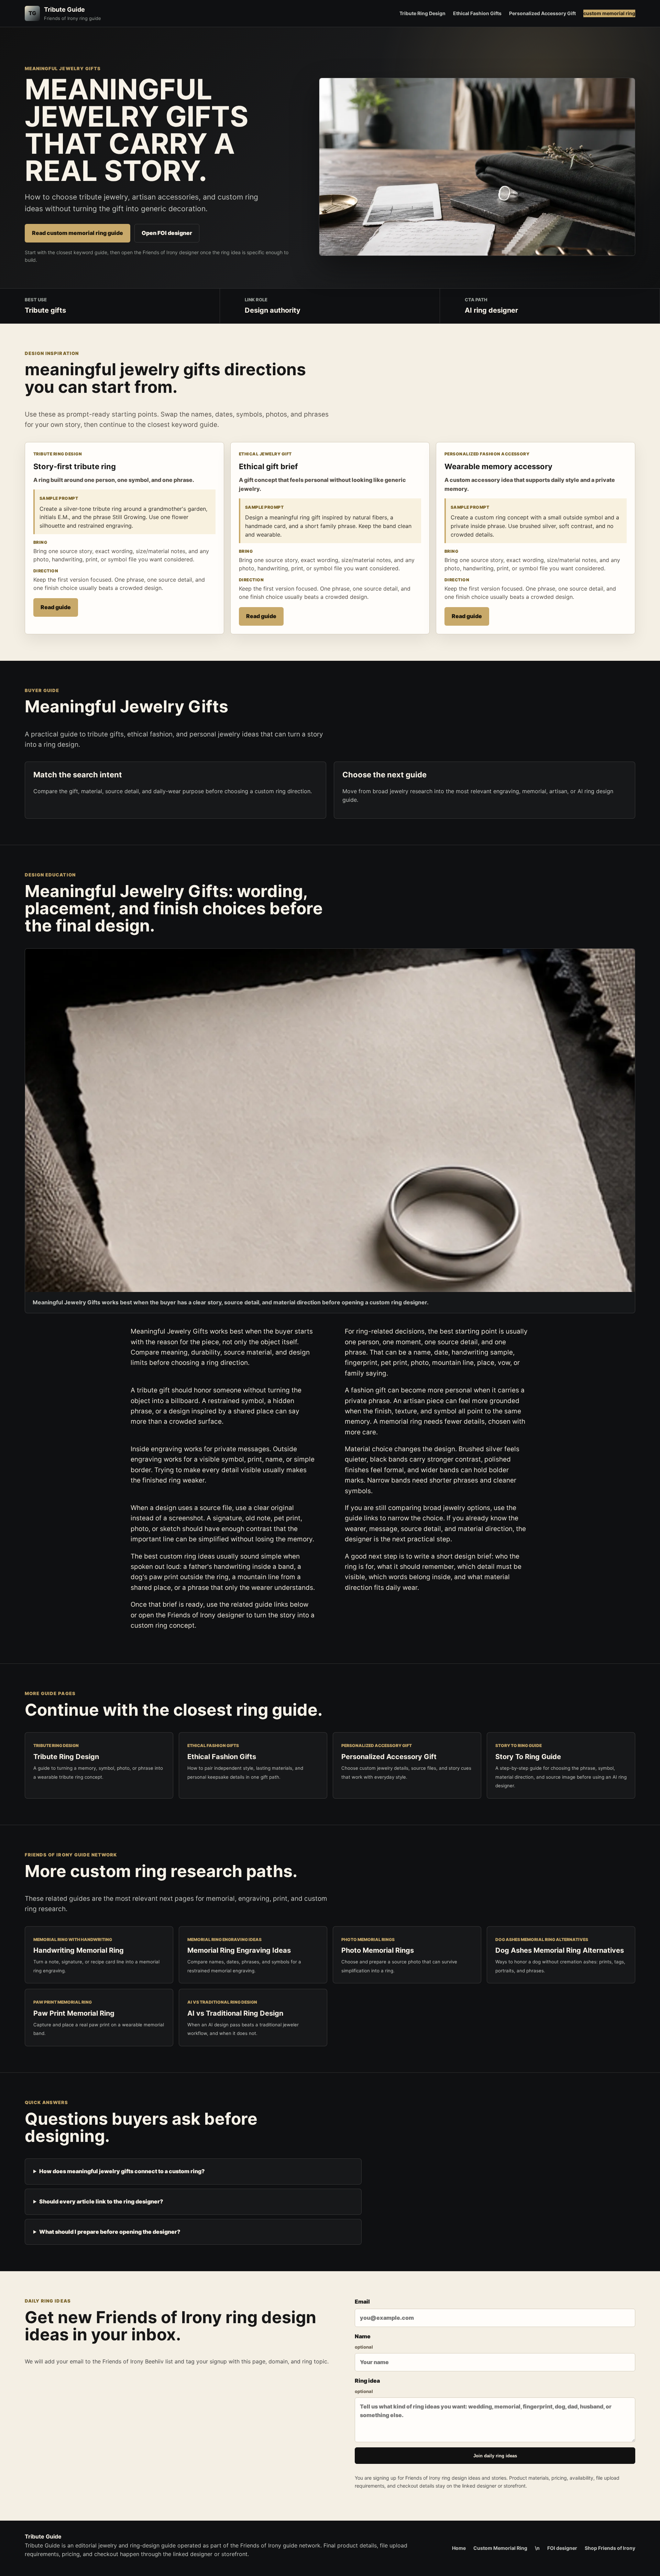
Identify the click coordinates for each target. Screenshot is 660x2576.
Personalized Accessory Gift (542, 13)
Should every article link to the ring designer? (101, 2201)
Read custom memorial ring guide (78, 233)
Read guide (56, 607)
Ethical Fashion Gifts (477, 13)
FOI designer (562, 2548)
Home (459, 2548)
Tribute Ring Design (422, 13)
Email (362, 2302)
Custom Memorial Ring (500, 2548)
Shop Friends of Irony (610, 2548)
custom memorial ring (609, 13)
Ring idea (367, 2386)
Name (364, 2341)
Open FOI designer (167, 233)
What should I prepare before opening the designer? (110, 2232)
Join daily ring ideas (495, 2456)
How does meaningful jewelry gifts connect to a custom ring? (122, 2171)
